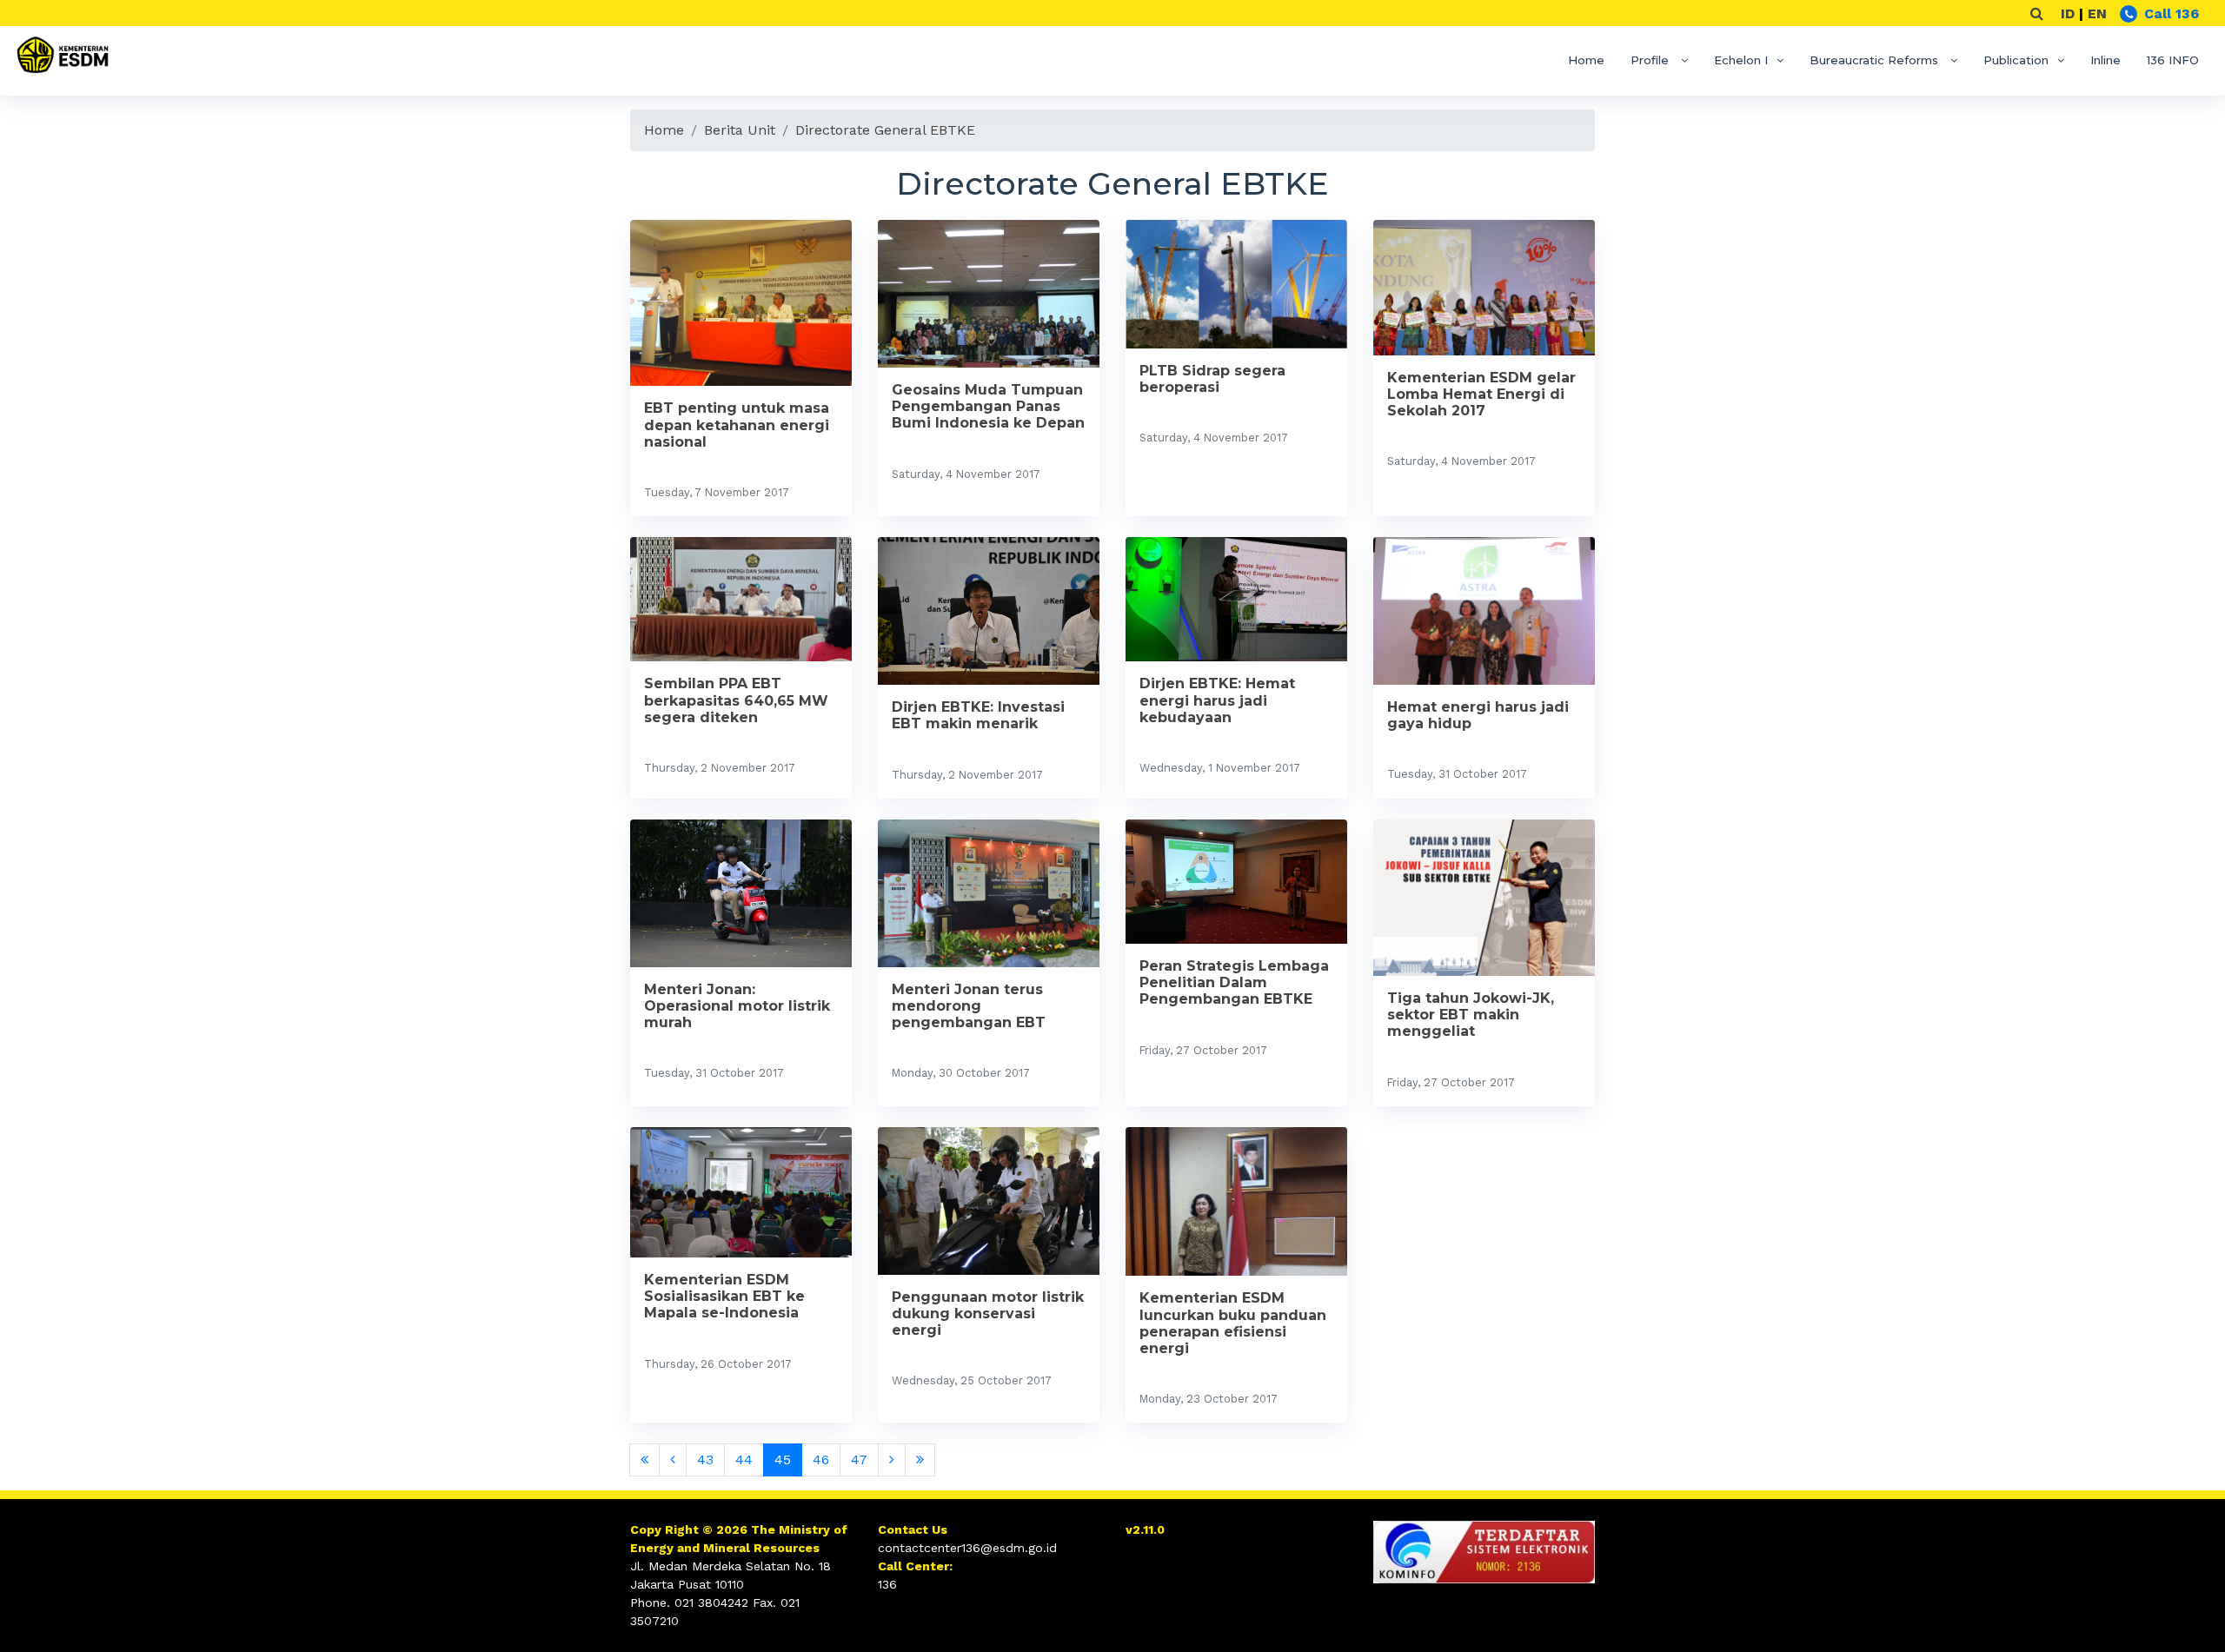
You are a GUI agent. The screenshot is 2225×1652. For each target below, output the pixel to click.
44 (744, 1460)
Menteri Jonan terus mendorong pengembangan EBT (969, 1006)
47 (859, 1460)
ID (2068, 13)
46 (821, 1460)
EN (2097, 13)
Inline (2105, 60)
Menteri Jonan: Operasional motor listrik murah (737, 1006)
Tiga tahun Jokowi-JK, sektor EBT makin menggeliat (1471, 1015)
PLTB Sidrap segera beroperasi (1212, 379)
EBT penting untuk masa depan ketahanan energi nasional (737, 425)
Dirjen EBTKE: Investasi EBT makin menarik (978, 715)
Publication (2016, 60)
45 (783, 1460)
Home (1586, 60)
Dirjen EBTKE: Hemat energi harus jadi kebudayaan (1217, 700)
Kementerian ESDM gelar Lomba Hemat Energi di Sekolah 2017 (1481, 394)
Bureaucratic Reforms (1876, 60)
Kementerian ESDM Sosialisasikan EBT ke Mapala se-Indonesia (724, 1296)
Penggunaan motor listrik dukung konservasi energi (988, 1314)
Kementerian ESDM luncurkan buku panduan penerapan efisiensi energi (1233, 1323)
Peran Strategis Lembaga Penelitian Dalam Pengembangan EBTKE (1234, 982)
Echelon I (1741, 60)
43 (705, 1460)
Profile (1651, 60)
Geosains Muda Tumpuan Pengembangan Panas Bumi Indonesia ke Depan (988, 406)
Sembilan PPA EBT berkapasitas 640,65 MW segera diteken (736, 700)
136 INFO (2173, 60)
